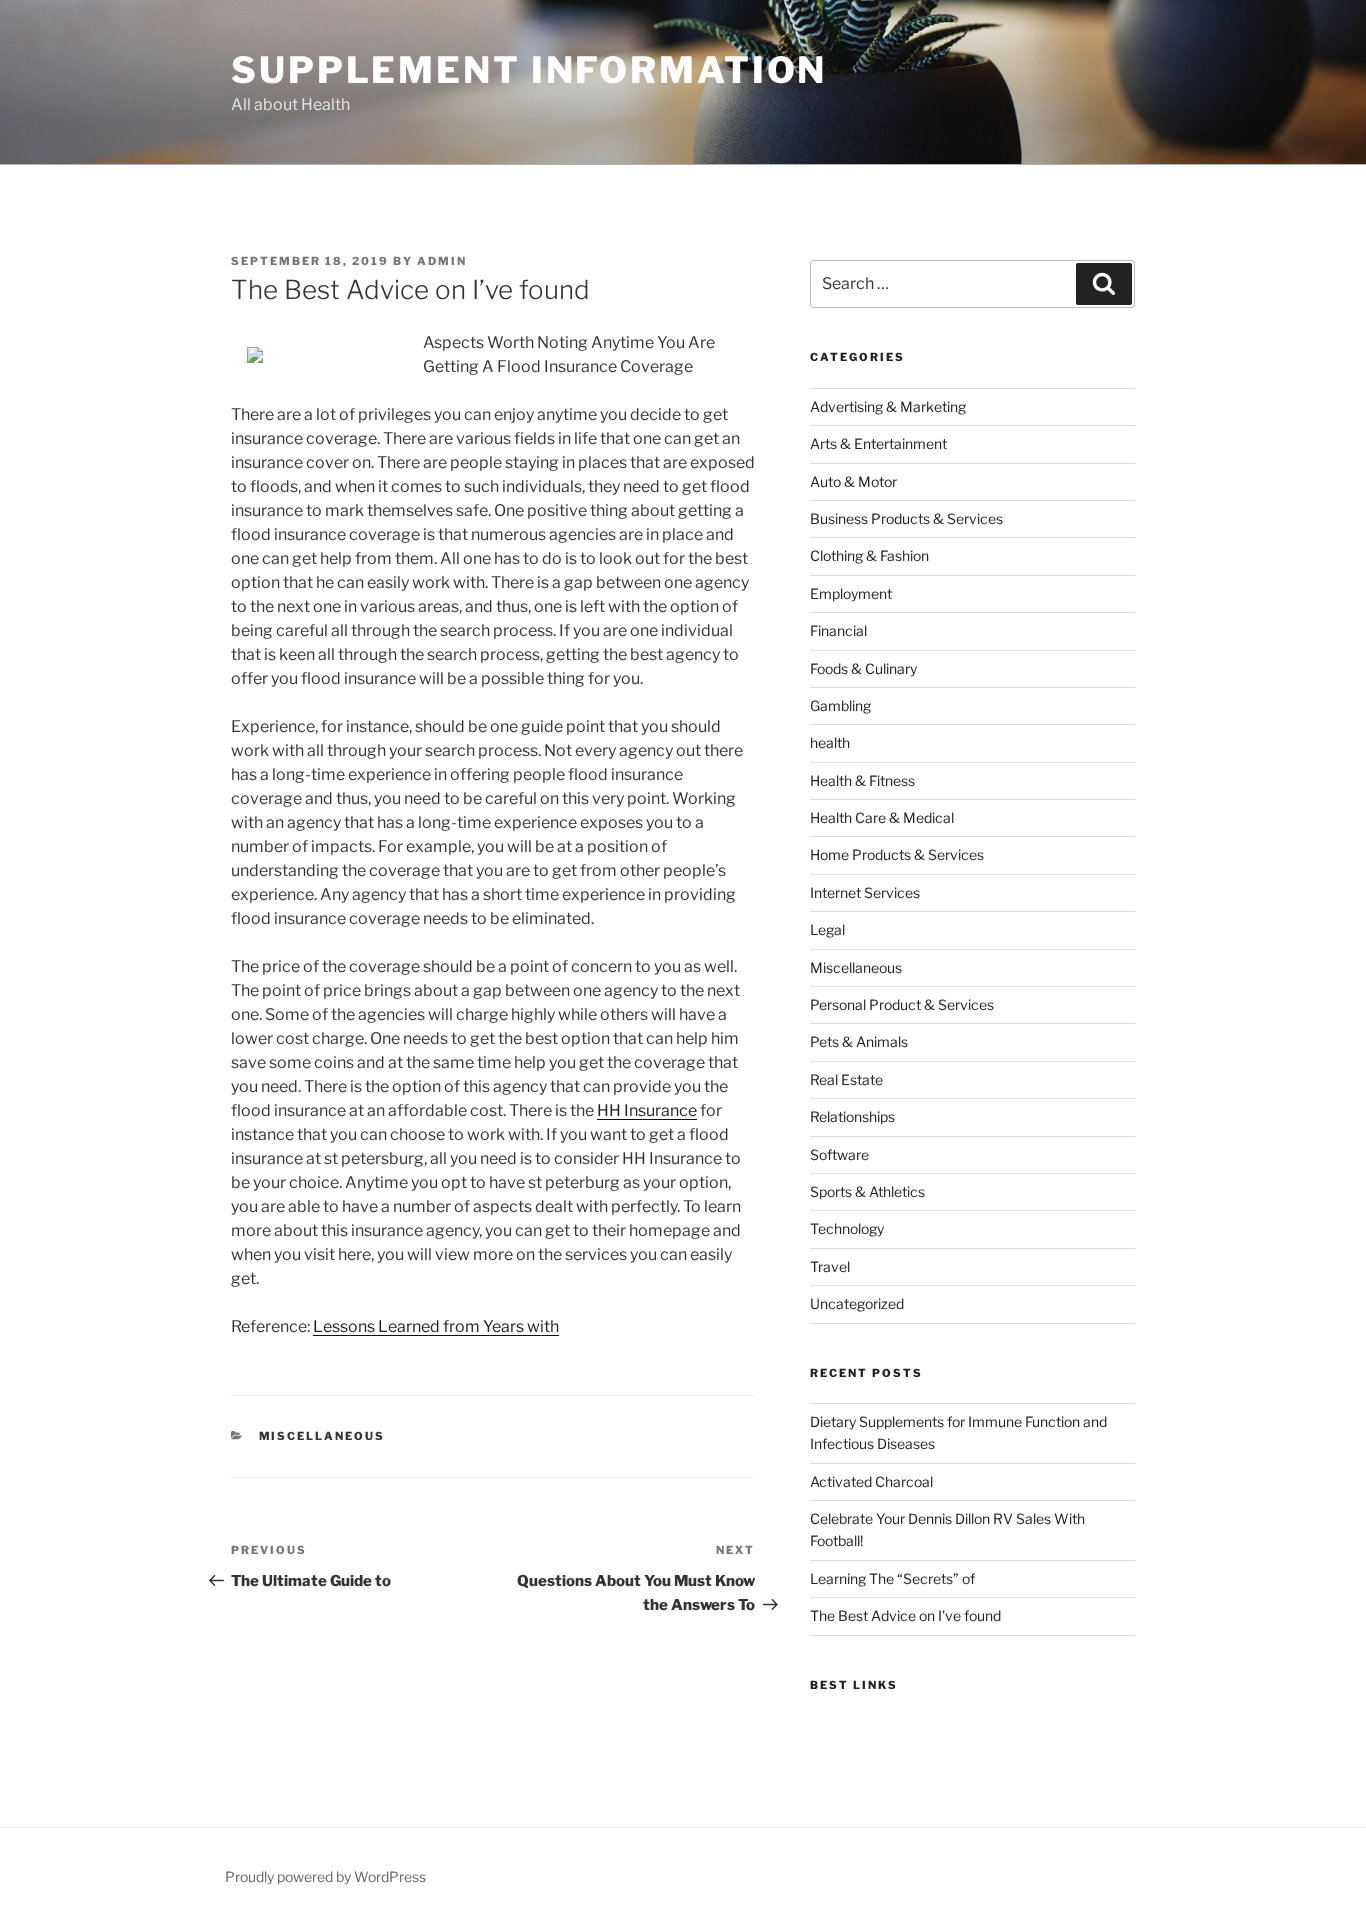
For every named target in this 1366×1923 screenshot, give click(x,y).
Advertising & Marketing (888, 406)
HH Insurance (647, 1110)
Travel (830, 1266)
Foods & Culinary (863, 668)
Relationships (852, 1116)
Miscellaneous (322, 1436)
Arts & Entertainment (878, 443)
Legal (827, 929)
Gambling (840, 705)
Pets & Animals (859, 1041)
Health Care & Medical (882, 817)
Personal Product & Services (902, 1004)
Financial (838, 630)
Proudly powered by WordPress (325, 1876)
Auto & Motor (853, 481)
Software (839, 1154)
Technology (847, 1228)
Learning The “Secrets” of (892, 1578)
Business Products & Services (906, 518)
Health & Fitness (862, 780)
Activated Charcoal (871, 1481)
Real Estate (846, 1079)
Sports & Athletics (867, 1191)
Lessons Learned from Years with (436, 1326)
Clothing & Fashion (869, 555)
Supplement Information (529, 70)
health (830, 742)
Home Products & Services (897, 854)
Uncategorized (857, 1303)
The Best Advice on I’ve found (905, 1615)
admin (442, 261)
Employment (851, 593)
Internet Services (865, 892)
